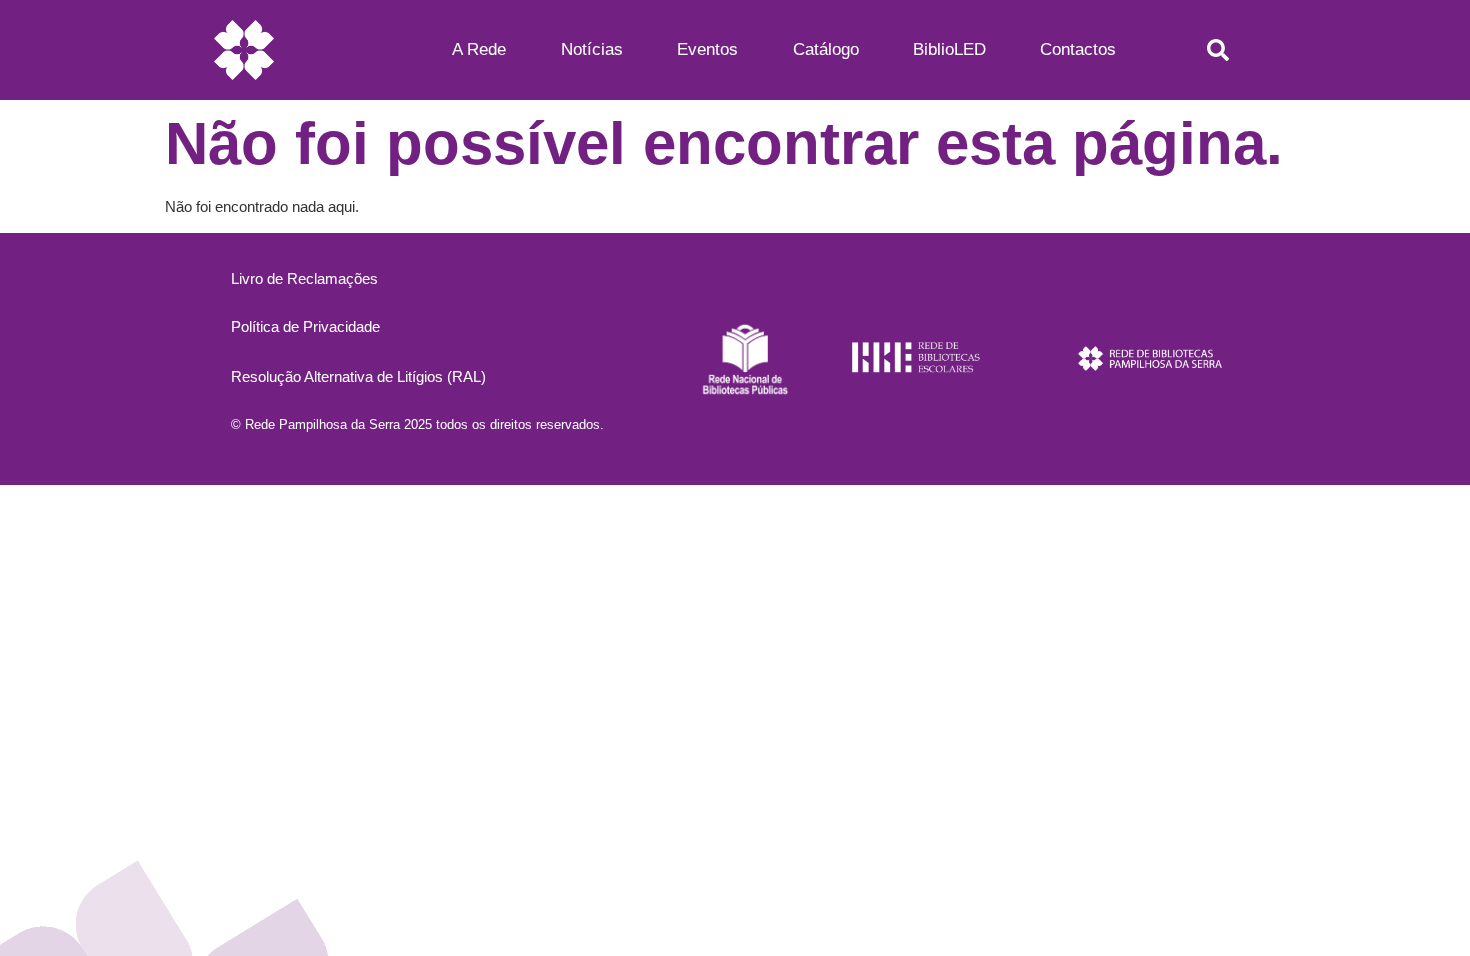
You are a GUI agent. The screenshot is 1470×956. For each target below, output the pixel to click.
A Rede (479, 49)
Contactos (1078, 49)
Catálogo (826, 49)
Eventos (707, 49)
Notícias (592, 49)
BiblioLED (949, 49)
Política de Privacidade (305, 326)
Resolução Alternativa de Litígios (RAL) (358, 376)
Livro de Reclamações (304, 278)
